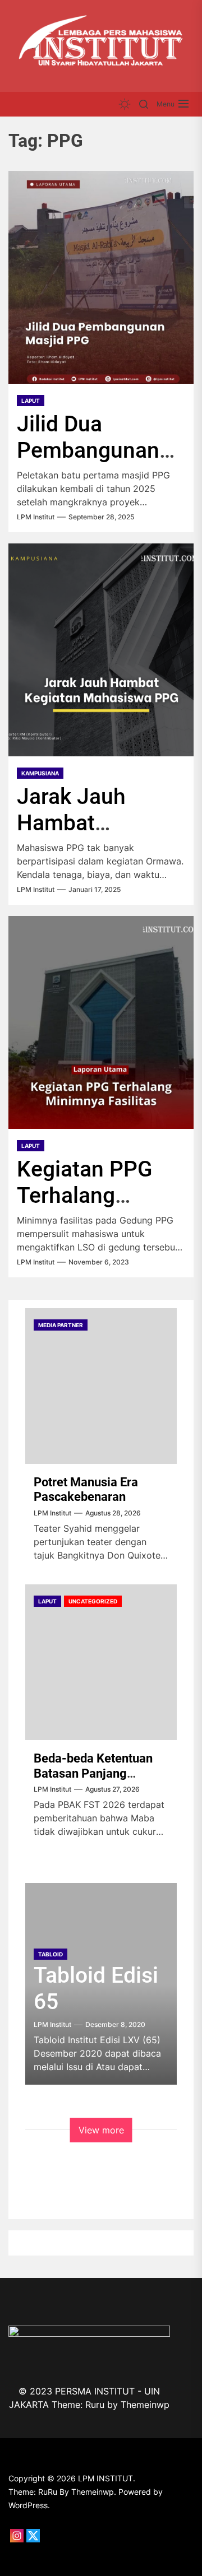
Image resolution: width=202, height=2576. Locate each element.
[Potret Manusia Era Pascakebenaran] (101, 1386)
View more (101, 2130)
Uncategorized (93, 1601)
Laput (31, 401)
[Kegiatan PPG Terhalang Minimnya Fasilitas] (101, 1022)
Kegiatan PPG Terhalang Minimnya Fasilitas (85, 1208)
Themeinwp (145, 2405)
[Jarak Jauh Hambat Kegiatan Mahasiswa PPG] (101, 650)
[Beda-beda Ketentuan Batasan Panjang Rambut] (101, 1662)
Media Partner (61, 1325)
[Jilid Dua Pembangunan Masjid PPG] (101, 277)
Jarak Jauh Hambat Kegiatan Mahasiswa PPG (100, 836)
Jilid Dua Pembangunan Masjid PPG (88, 450)
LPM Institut (36, 517)
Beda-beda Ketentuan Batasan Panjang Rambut (93, 1773)
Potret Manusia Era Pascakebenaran (86, 1489)
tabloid (50, 1954)
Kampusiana (40, 773)
